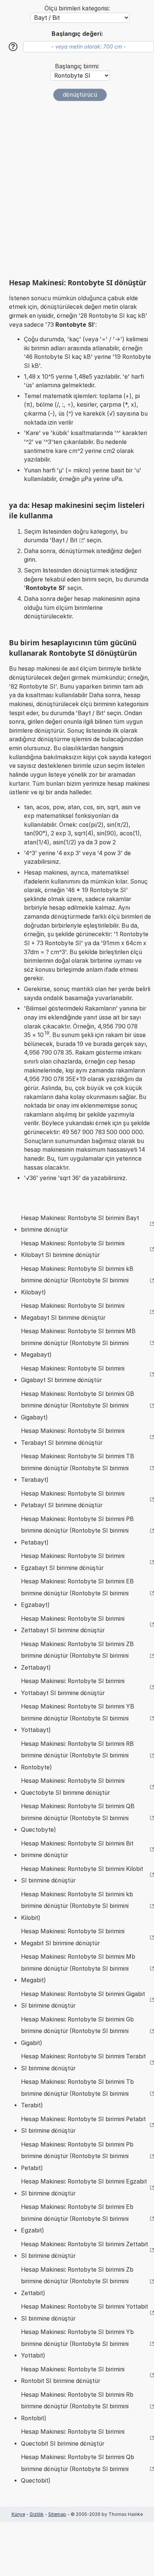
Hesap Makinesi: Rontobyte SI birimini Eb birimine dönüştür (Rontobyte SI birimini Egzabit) (77, 2219)
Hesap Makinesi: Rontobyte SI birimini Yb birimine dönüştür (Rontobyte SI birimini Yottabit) (77, 2344)
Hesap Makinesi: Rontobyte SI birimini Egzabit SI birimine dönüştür (84, 2187)
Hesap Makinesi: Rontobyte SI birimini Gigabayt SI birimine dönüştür (73, 1374)
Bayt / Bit (64, 540)
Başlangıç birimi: (77, 66)
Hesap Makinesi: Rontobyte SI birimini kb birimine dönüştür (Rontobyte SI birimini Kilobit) (77, 1906)
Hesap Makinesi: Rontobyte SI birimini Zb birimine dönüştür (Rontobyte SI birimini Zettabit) (77, 2281)
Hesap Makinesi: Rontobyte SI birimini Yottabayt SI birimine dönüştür (73, 1687)
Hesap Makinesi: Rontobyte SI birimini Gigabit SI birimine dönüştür (83, 2000)
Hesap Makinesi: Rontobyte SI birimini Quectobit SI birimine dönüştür (73, 2438)
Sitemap (57, 2514)
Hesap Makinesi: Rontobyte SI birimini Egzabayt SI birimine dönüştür (73, 1562)
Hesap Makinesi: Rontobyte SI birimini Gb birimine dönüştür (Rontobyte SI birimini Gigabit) (77, 2031)
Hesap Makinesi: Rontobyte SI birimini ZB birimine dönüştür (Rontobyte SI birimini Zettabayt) (77, 1656)
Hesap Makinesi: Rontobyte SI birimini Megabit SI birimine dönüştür (73, 1937)
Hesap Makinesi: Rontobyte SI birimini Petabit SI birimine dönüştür (83, 2125)
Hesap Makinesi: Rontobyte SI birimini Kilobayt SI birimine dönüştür (73, 1249)
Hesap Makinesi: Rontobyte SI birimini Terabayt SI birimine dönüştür (73, 1437)
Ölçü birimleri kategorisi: (77, 8)
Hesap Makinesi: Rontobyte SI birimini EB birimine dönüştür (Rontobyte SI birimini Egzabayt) (77, 1593)
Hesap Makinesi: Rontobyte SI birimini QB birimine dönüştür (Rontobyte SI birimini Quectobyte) (78, 1818)
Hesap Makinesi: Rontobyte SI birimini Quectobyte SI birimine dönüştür (73, 1787)
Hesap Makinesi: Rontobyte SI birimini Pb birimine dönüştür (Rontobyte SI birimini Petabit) (77, 2156)
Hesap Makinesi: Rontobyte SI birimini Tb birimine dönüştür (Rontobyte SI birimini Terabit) (77, 2094)
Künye (18, 2514)
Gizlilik (37, 2514)
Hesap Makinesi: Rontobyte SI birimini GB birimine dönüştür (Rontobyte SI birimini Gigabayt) (78, 1406)
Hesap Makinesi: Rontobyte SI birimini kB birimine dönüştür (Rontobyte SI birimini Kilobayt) (77, 1281)
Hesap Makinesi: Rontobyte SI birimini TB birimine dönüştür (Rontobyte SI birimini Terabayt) (78, 1468)
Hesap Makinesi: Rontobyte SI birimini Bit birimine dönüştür (77, 1849)
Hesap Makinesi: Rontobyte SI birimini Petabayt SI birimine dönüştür (73, 1500)
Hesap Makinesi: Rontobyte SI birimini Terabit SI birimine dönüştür (83, 2062)
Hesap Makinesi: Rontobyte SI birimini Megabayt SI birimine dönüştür (73, 1312)
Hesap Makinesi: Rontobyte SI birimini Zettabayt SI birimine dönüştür (73, 1625)
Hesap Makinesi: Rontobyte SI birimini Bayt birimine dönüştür (80, 1224)
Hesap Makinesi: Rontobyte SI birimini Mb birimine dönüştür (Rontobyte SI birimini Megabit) (78, 1968)
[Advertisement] (77, 190)
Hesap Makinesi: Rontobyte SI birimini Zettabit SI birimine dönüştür (84, 2250)
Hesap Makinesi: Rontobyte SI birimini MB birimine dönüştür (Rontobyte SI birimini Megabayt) (78, 1343)
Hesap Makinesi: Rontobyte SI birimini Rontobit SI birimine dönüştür (73, 2375)
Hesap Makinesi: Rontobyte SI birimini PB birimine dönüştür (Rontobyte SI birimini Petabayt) (77, 1531)
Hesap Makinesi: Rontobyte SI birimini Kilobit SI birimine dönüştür (82, 1875)
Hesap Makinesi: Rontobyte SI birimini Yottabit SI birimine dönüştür (84, 2313)
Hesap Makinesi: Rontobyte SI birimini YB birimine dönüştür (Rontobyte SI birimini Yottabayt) (78, 1718)
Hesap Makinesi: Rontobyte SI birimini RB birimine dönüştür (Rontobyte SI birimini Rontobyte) (77, 1756)
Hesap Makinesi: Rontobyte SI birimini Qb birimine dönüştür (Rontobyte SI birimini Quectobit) (78, 2469)
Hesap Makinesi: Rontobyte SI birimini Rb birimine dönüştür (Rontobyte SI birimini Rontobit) (77, 2406)
